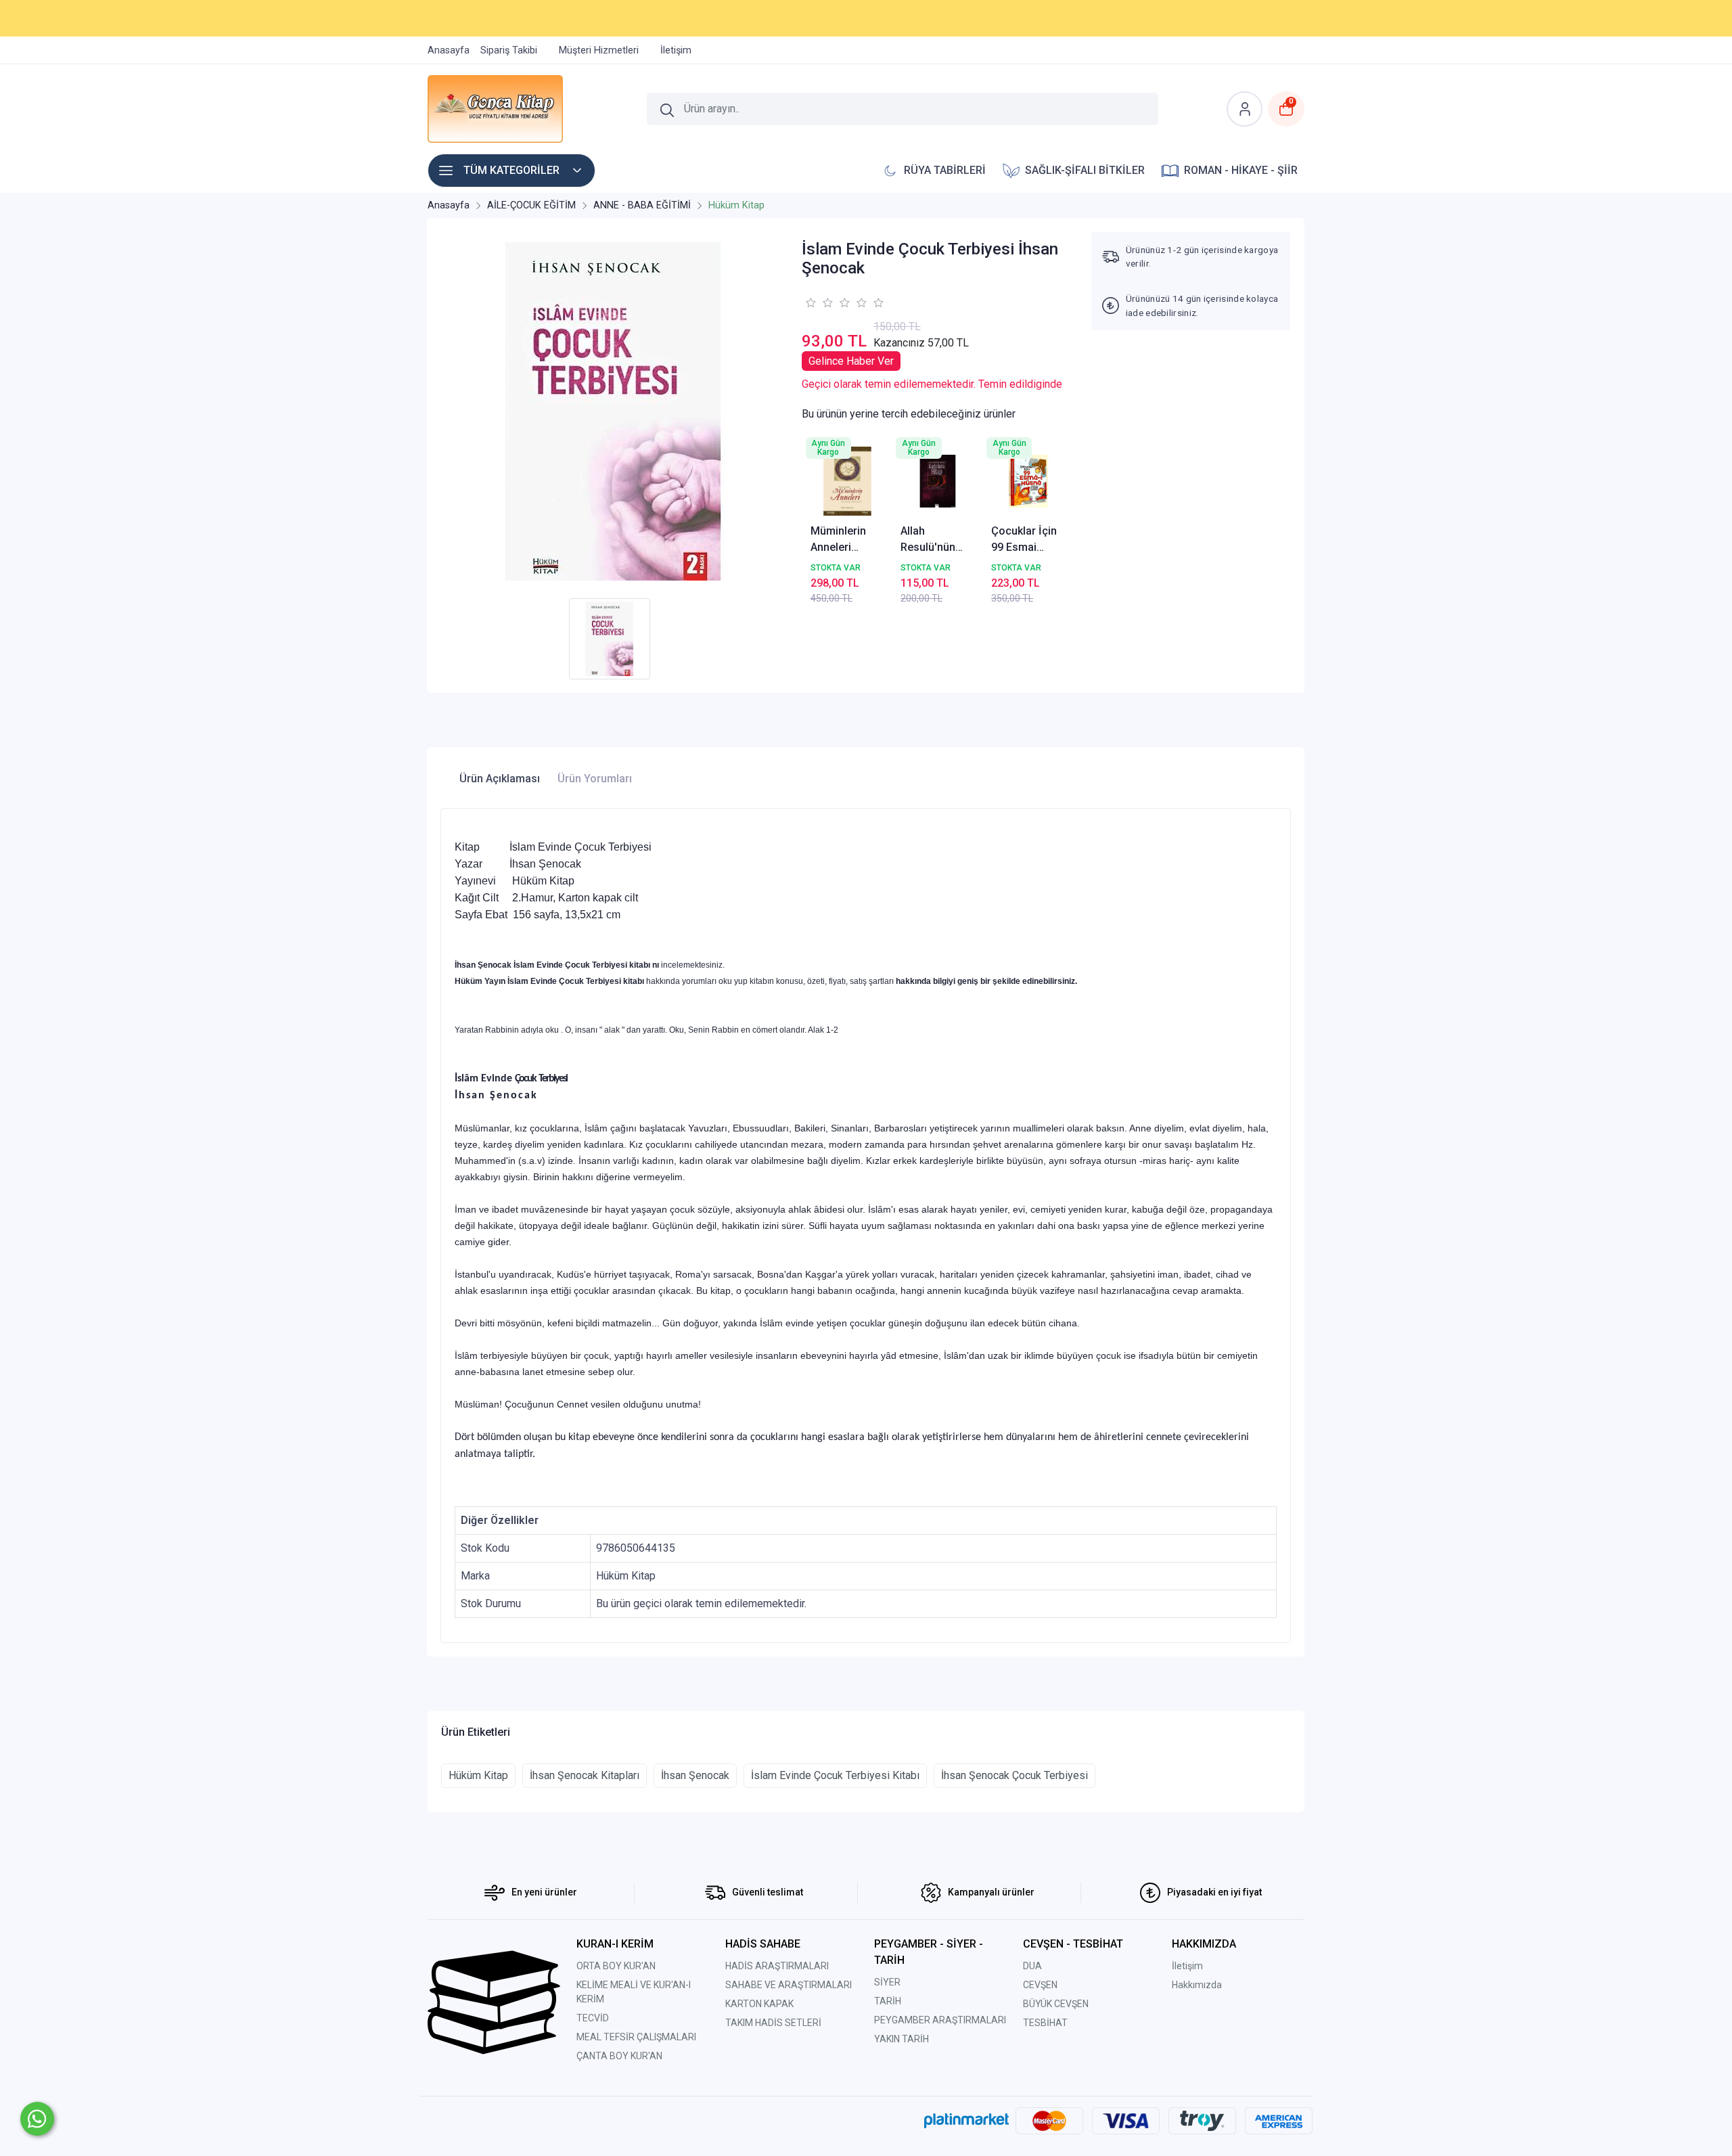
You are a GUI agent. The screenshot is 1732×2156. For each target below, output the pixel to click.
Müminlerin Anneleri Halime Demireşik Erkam (838, 540)
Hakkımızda (1197, 1985)
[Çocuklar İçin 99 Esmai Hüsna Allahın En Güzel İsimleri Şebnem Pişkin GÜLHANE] (1028, 481)
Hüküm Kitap (478, 1775)
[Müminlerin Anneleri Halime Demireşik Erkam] (848, 481)
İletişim (1187, 1966)
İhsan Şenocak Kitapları (585, 1775)
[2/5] (819, 302)
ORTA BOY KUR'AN (616, 1966)
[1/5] (810, 302)
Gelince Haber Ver (851, 361)
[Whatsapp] (37, 2119)
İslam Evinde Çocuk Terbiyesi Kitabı (835, 1775)
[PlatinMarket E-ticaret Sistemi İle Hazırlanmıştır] (966, 2120)
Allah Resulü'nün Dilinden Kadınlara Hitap (928, 540)
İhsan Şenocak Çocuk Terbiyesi (1015, 1775)
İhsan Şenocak (695, 1775)
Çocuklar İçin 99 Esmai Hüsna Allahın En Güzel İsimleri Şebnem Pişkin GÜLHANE (1027, 540)
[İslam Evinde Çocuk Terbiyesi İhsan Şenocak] (613, 411)
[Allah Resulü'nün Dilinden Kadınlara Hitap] (938, 481)
